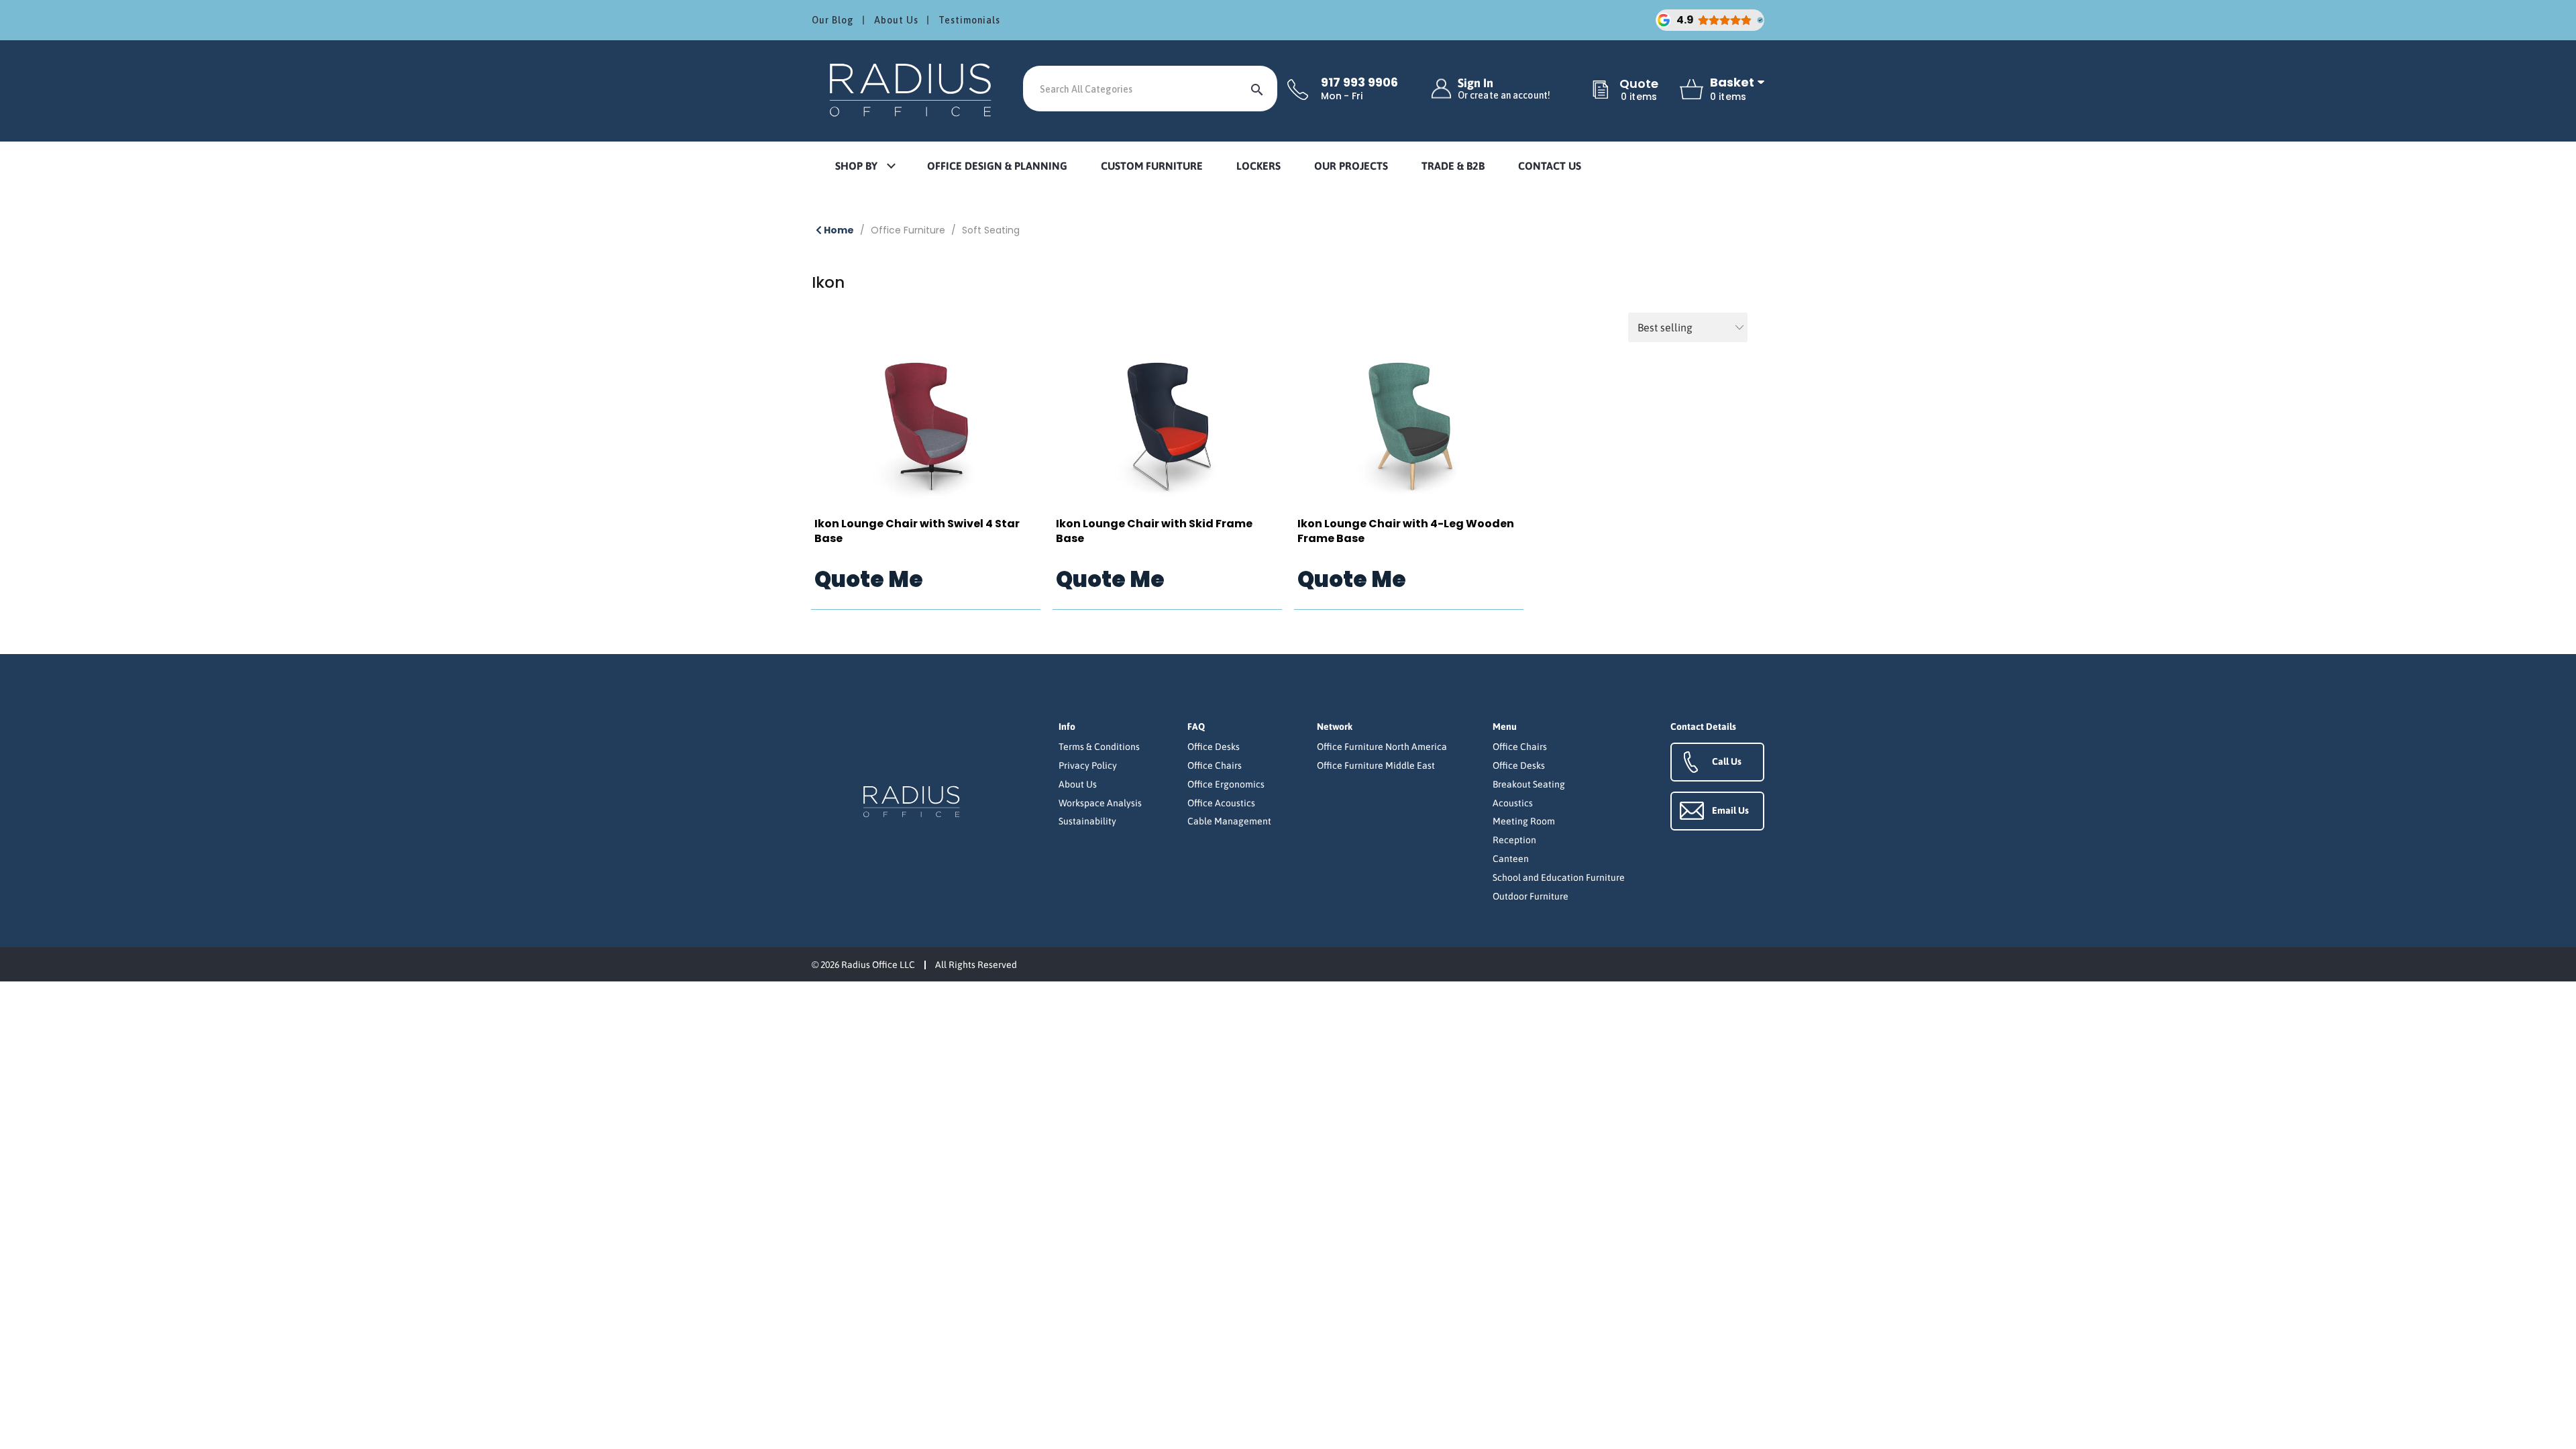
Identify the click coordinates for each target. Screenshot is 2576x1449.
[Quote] (1601, 91)
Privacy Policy (1088, 765)
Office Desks (1214, 747)
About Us (896, 20)
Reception (1514, 840)
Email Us (1730, 810)
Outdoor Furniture (1531, 896)
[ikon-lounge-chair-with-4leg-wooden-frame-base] (1409, 427)
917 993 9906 (1359, 83)
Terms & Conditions (1099, 747)
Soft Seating (991, 230)
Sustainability (1087, 821)
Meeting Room (1524, 821)
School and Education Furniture (1559, 877)
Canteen (1511, 859)
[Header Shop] (912, 89)
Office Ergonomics (1226, 784)
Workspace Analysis (1100, 803)
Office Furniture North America (1382, 747)
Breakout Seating (1529, 784)
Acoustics (1513, 803)
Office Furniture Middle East (1376, 765)
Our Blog (833, 20)
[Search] (1257, 89)
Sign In (1504, 89)
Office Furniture (908, 230)
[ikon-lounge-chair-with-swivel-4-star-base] (926, 427)
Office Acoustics (1221, 803)
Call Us (1727, 761)
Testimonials (969, 20)
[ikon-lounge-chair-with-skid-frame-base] (1167, 427)
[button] (865, 167)
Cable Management (1229, 821)
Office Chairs (1215, 765)
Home (838, 230)
